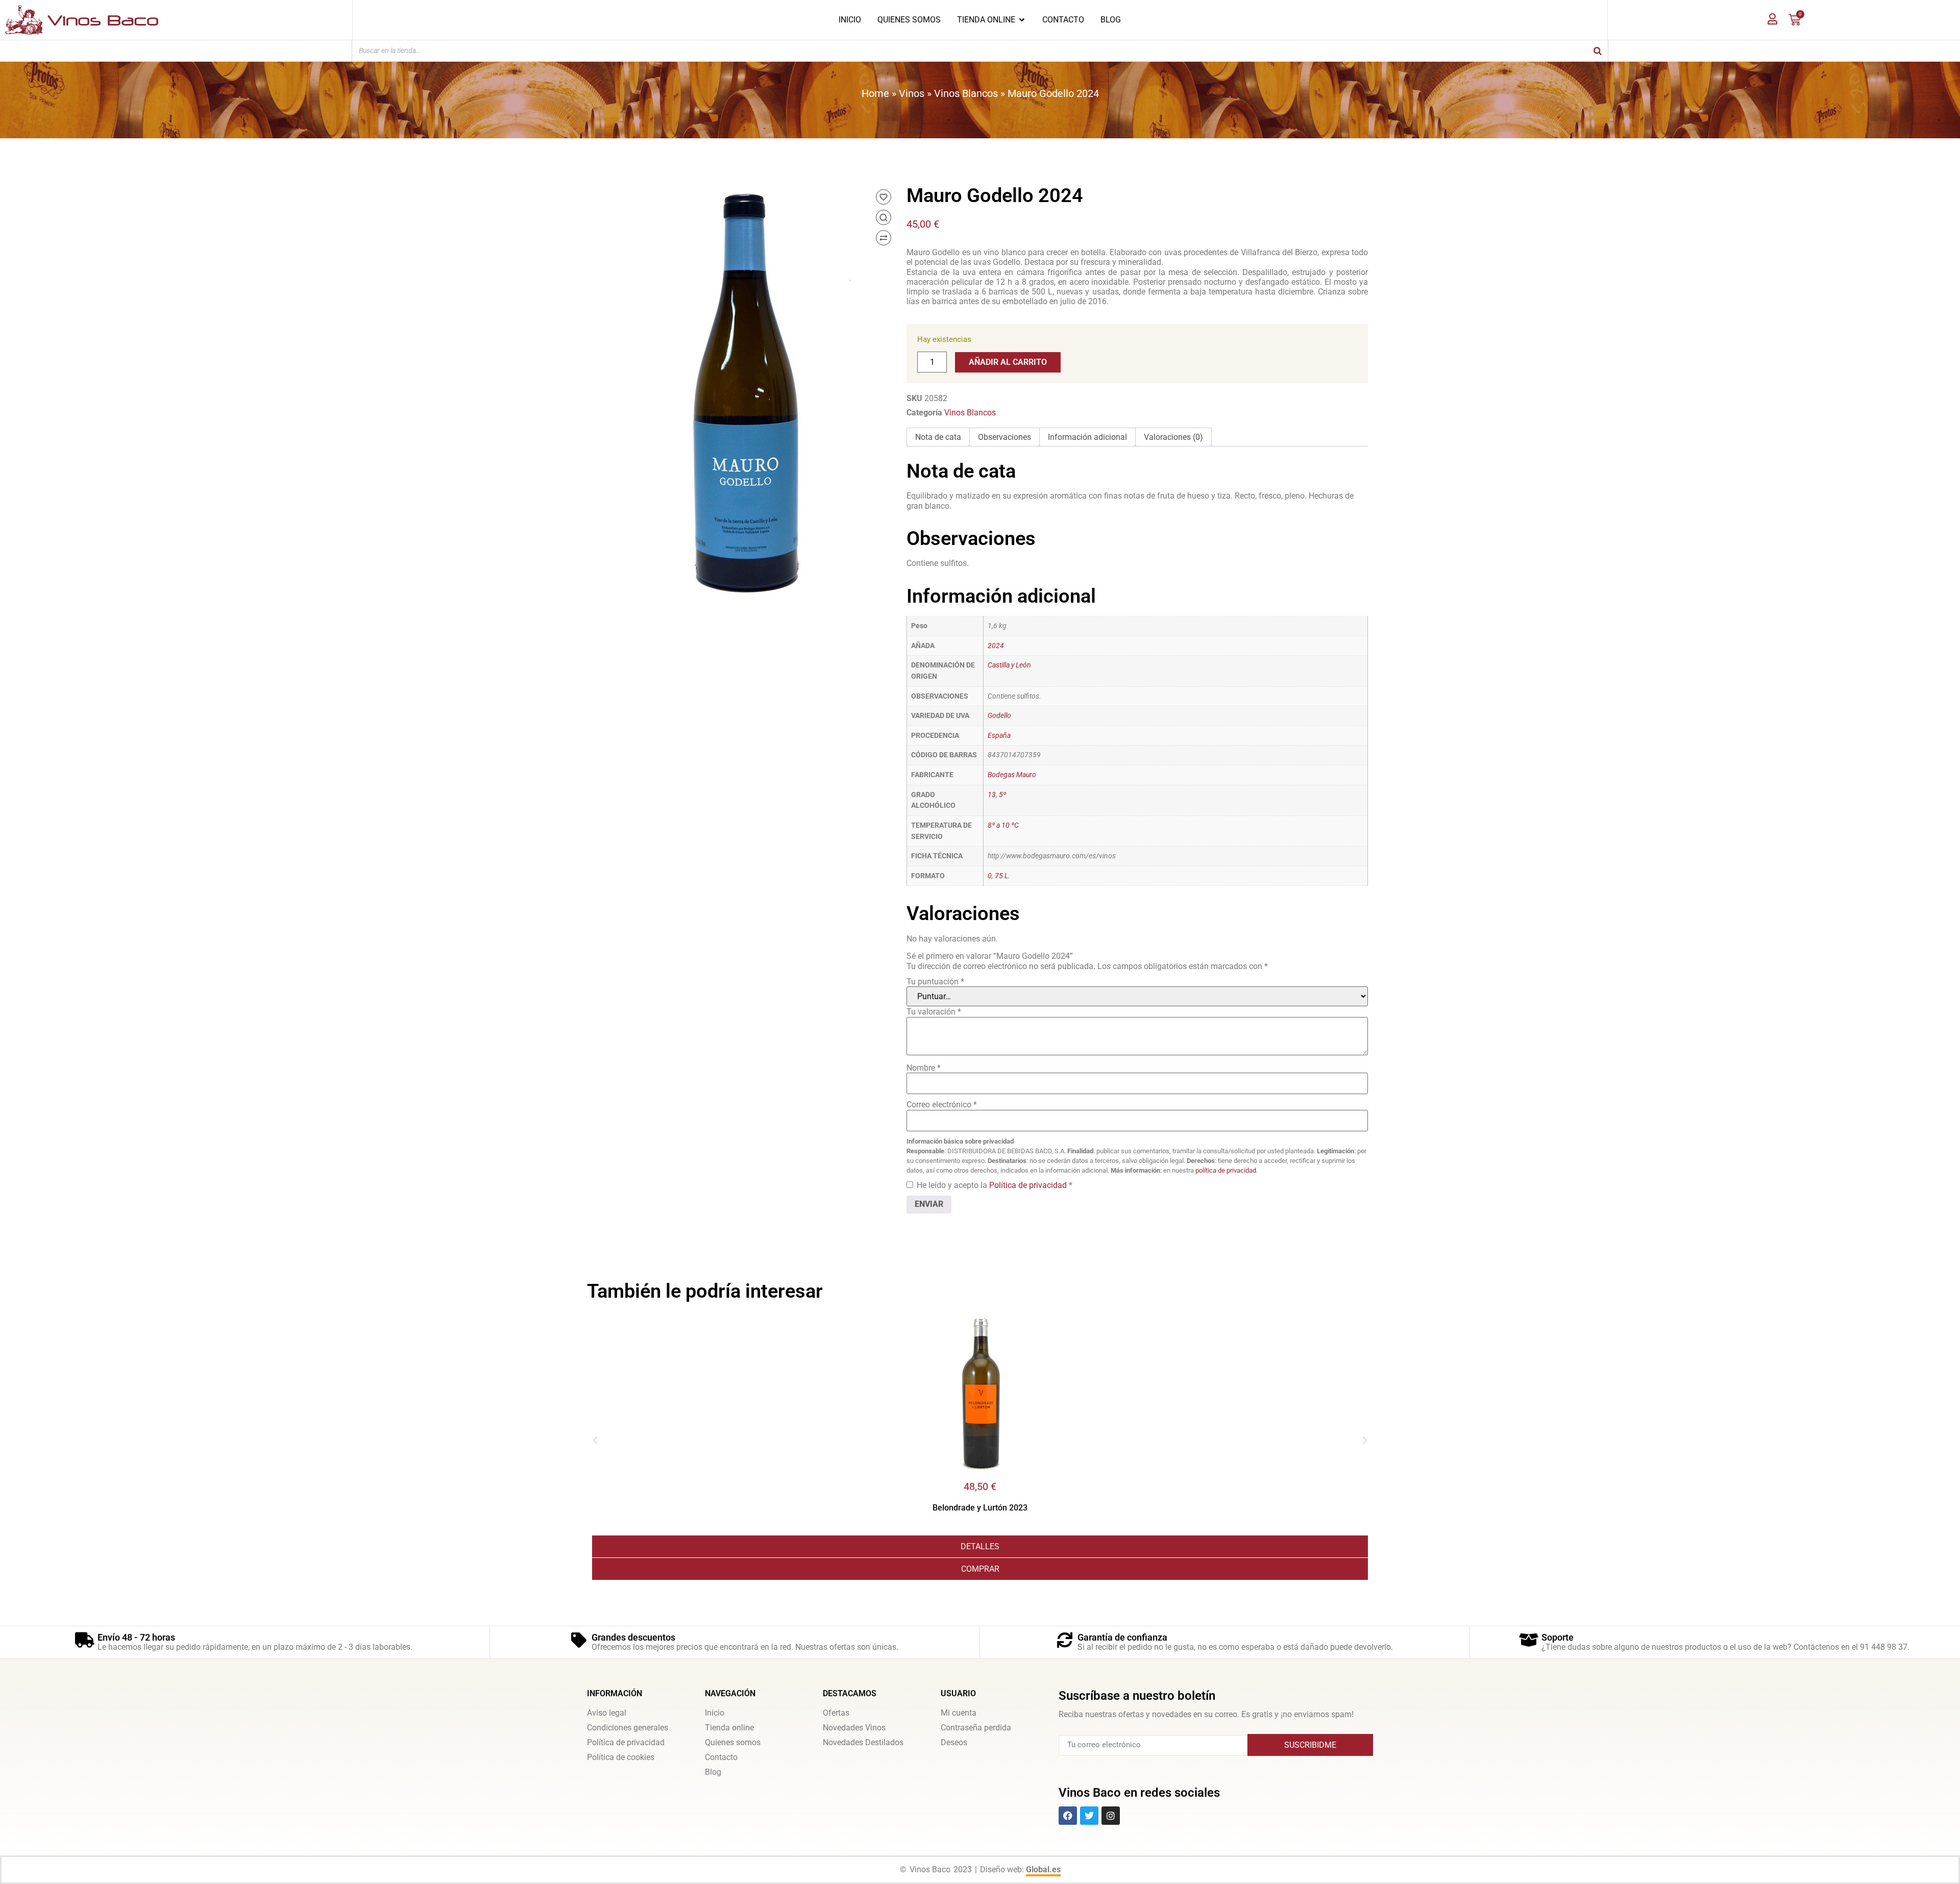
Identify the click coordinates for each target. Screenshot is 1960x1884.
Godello (999, 716)
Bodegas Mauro (1012, 775)
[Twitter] (1089, 1816)
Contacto (721, 1757)
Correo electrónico (942, 1105)
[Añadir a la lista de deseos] (884, 197)
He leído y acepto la (995, 1185)
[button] (595, 1441)
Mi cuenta (959, 1713)
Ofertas (836, 1713)
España (999, 736)
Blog (713, 1772)
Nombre (924, 1068)
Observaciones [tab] (1004, 437)
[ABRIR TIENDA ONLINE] (1022, 20)
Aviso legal (607, 1713)
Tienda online (729, 1728)
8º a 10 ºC (1003, 825)
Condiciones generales (628, 1728)
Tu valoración (934, 1012)
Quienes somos (733, 1742)
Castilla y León (1009, 665)
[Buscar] (1598, 51)
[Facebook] (1068, 1816)
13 (992, 795)
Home (875, 93)
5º (1002, 795)
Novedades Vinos (854, 1728)
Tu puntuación (935, 982)
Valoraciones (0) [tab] (1173, 437)
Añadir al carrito (1008, 362)
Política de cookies (621, 1757)
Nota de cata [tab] (938, 437)
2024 (996, 646)
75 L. (1002, 876)
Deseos (954, 1742)
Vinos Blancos (966, 93)
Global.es (1043, 1869)
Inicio (715, 1713)
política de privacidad (1226, 1170)
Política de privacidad (1029, 1185)
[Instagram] (1111, 1816)
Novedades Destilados (863, 1742)
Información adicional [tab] (1087, 437)
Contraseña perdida (976, 1728)
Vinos (912, 93)
